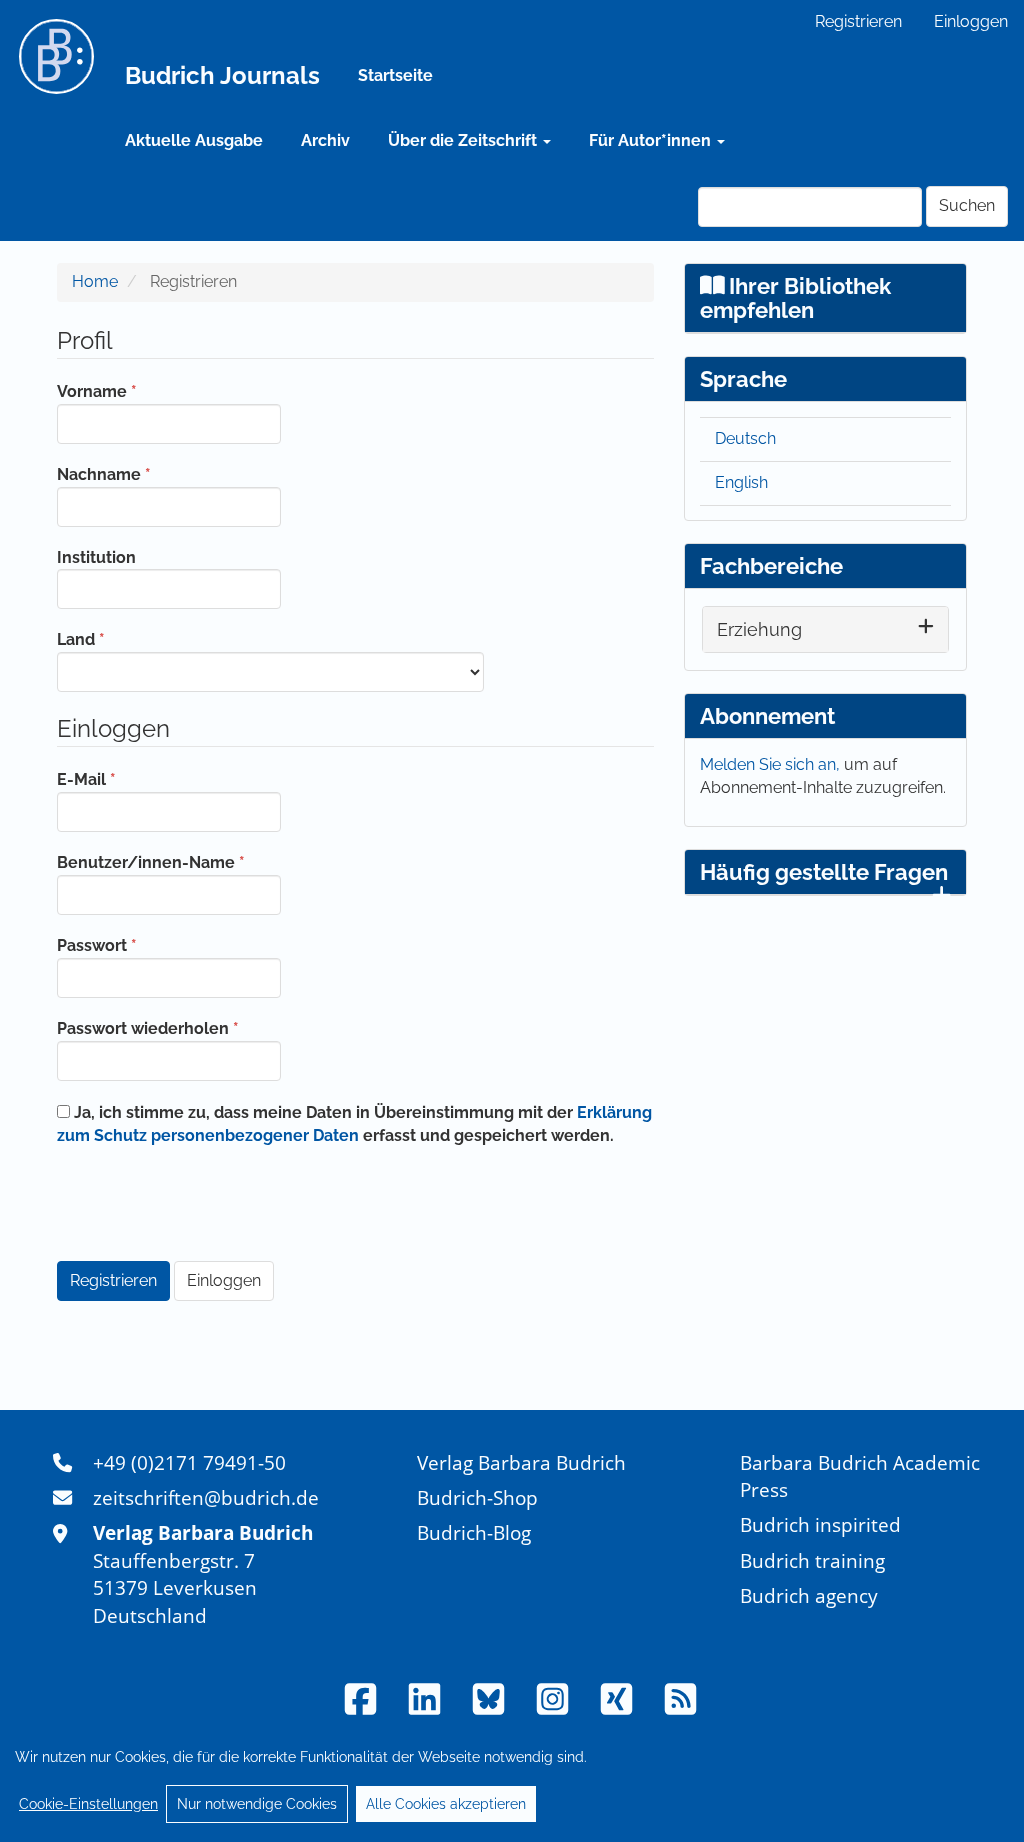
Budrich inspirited (820, 1524)
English (741, 482)
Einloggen (971, 21)
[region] (512, 1780)
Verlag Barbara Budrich (521, 1462)
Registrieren (858, 21)
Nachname (149, 474)
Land (126, 639)
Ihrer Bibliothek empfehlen (796, 298)
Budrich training (812, 1560)
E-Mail (132, 779)
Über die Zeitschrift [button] (464, 140)
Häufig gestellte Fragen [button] (824, 872)
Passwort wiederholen (169, 1028)
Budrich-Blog (474, 1532)
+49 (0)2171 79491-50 (189, 1462)
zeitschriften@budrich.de (206, 1497)
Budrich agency (809, 1595)
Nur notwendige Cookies (257, 1804)
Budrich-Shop (477, 1497)
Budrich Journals (222, 75)
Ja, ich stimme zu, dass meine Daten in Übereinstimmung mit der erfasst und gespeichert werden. (354, 1124)
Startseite (395, 75)
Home (95, 281)
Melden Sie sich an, (772, 764)
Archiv (325, 140)
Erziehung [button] (759, 629)
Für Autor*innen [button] (652, 140)
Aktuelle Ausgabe (194, 140)
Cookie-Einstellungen (88, 1804)
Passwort (142, 945)
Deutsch (745, 438)
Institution (96, 557)
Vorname (142, 391)
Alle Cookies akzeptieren (446, 1804)
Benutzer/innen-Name (169, 862)
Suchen (967, 205)
